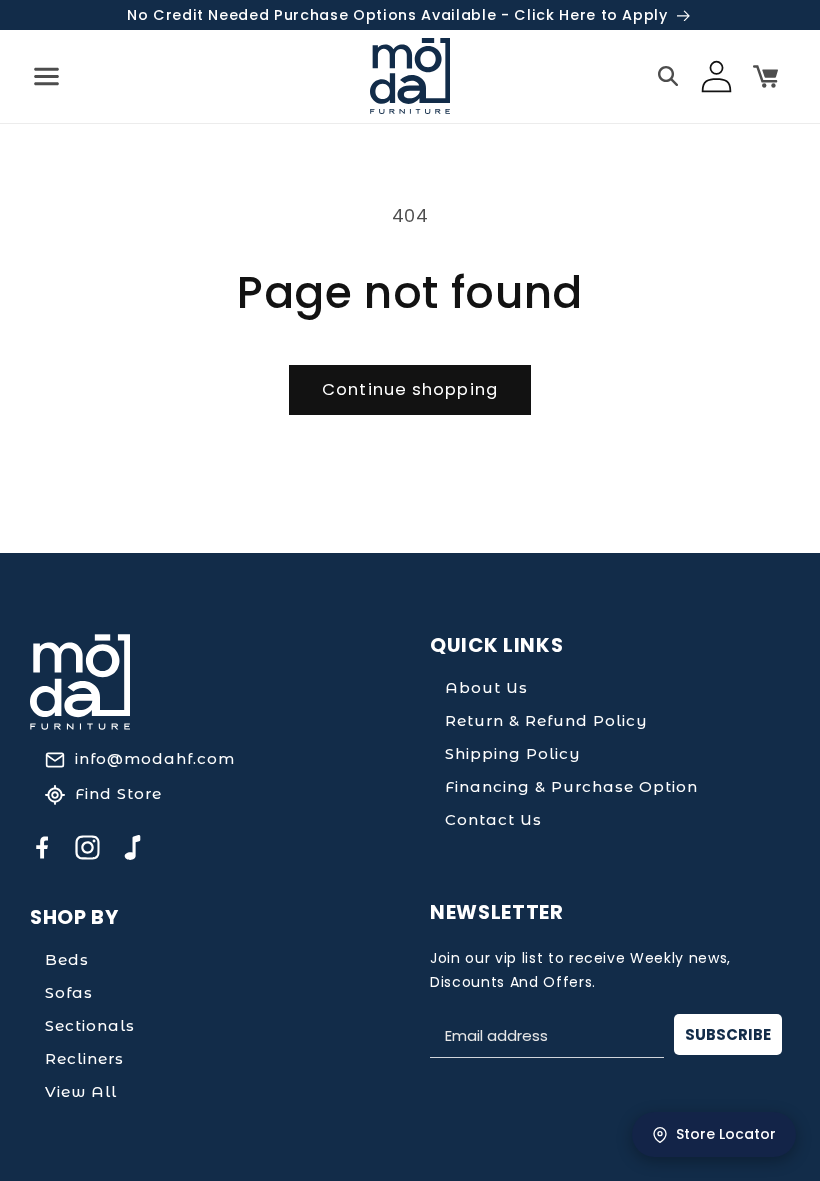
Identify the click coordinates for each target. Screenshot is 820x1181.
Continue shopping (410, 389)
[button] (46, 76)
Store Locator (726, 1134)
